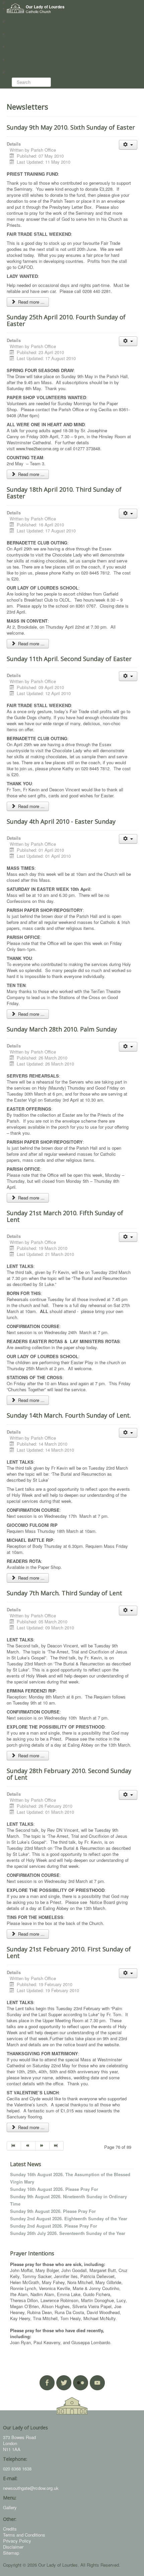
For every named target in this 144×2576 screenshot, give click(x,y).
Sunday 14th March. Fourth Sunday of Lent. (69, 1415)
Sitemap (11, 2553)
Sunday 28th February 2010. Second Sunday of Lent (69, 1774)
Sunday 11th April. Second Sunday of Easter (69, 659)
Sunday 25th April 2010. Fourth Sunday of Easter (66, 320)
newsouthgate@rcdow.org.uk (31, 2488)
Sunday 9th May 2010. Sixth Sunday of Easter (71, 127)
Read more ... (31, 302)
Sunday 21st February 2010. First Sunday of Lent (69, 1952)
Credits (10, 2529)
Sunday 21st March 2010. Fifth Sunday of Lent (65, 1216)
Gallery (10, 2507)
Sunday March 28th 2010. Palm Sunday (62, 1029)
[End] (57, 2146)
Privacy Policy (17, 2541)
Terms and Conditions (24, 2535)
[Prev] (28, 2146)
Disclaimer (13, 2547)
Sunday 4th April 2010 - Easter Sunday (61, 821)
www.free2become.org (37, 448)
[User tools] (128, 145)
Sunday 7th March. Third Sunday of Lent (64, 1593)
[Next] (43, 2146)
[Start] (14, 2146)
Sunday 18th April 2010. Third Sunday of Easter (64, 493)
